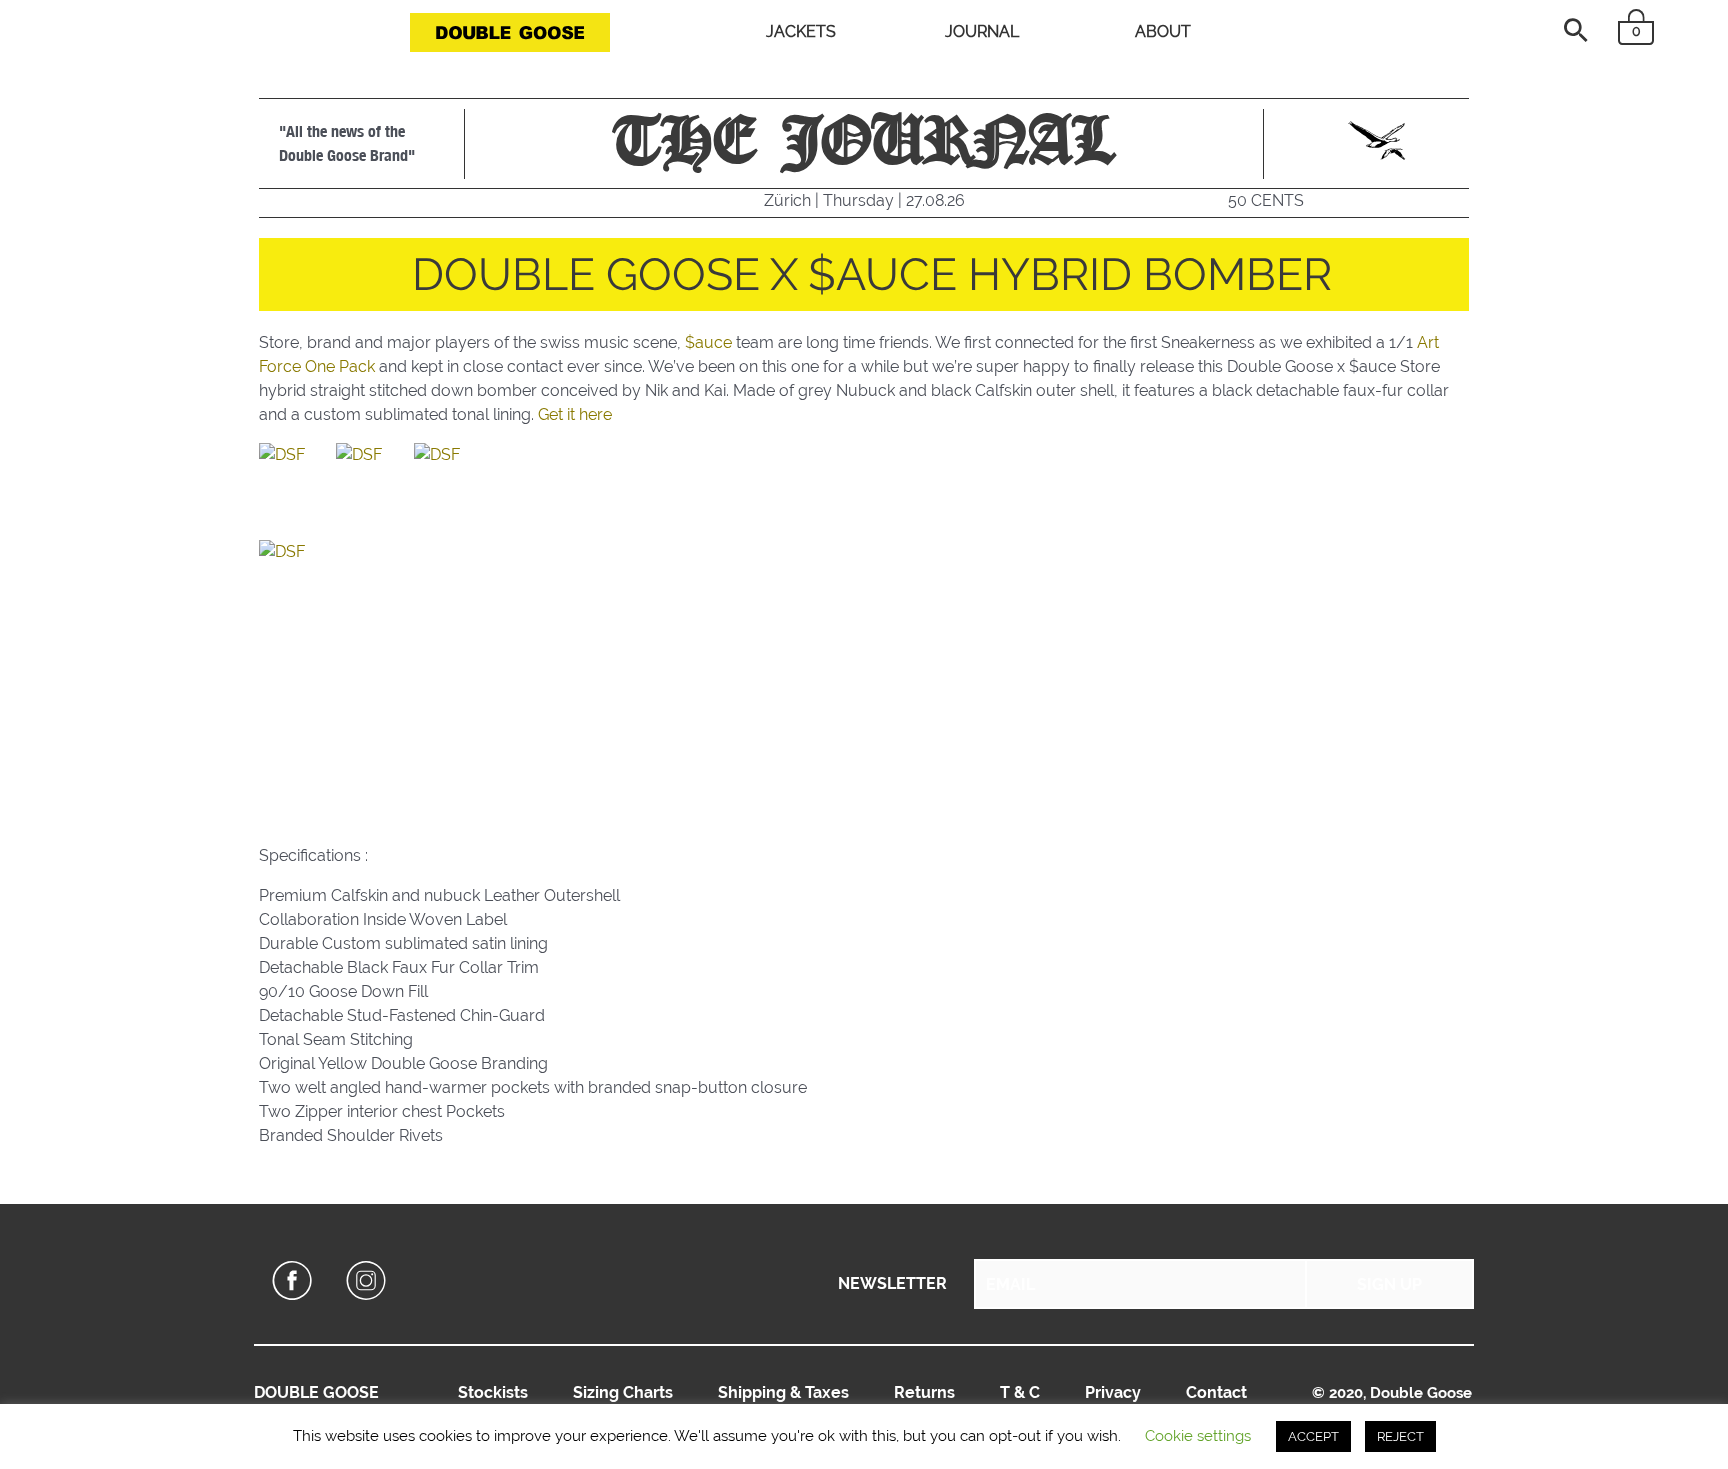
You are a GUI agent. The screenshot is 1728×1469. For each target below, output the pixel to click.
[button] (1576, 30)
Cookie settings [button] (1198, 1436)
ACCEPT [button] (1313, 1436)
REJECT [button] (1400, 1436)
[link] (493, 1393)
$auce (708, 342)
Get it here (575, 414)
